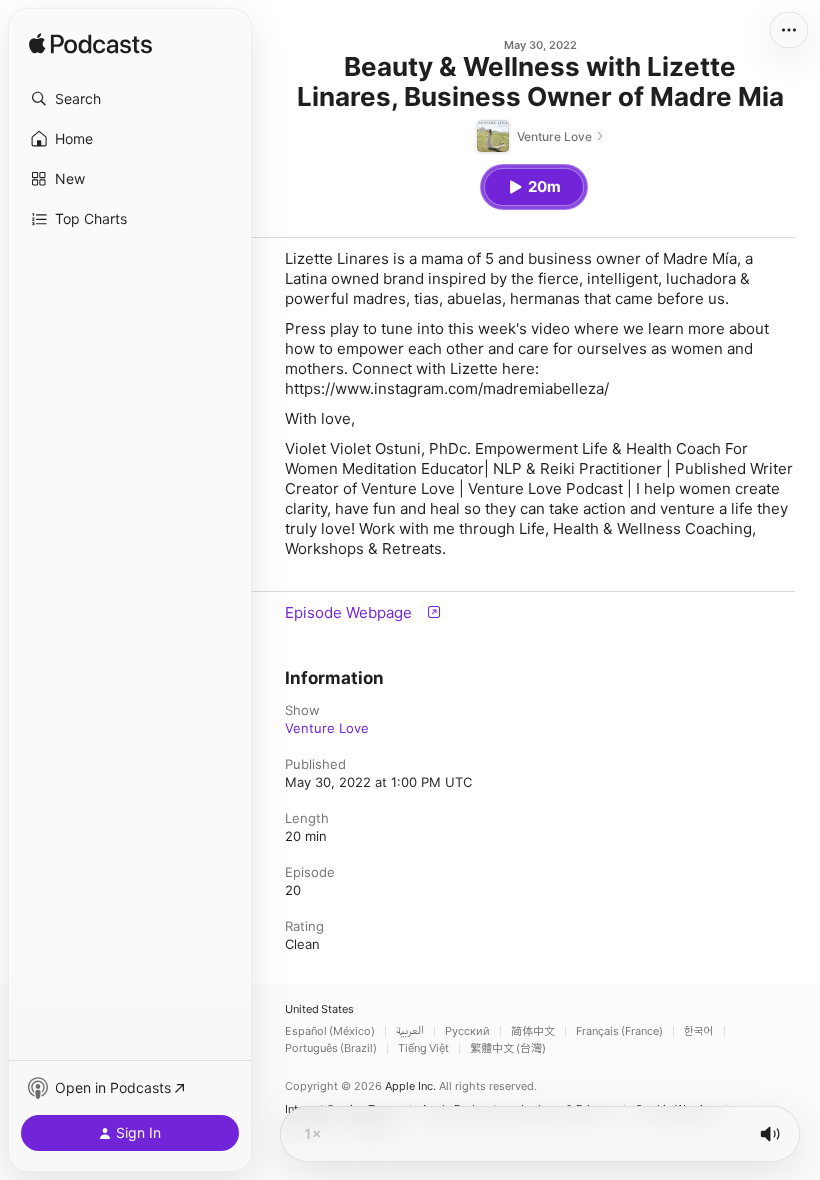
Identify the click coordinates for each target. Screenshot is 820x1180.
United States (319, 1009)
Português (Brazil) (331, 1048)
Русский (467, 1031)
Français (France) (619, 1031)
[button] (130, 99)
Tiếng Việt (423, 1048)
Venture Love (327, 728)
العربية (410, 1031)
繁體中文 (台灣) (508, 1048)
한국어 (699, 1031)
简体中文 (533, 1031)
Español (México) (330, 1031)
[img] (90, 45)
